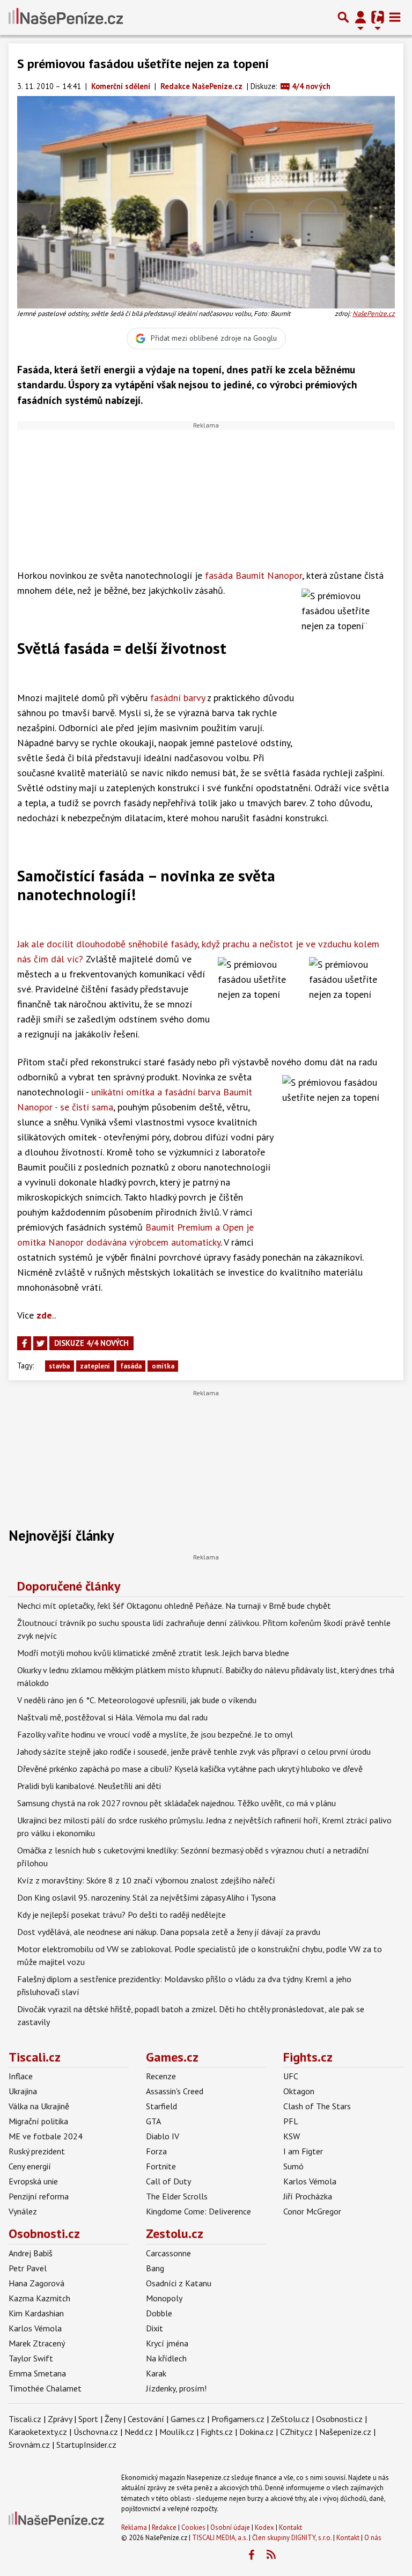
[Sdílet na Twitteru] (40, 1343)
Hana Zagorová (36, 2283)
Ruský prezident (37, 2151)
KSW (292, 2136)
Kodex (265, 2527)
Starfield (161, 2106)
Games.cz (172, 2057)
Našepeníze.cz (345, 2432)
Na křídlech (166, 2358)
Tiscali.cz (35, 2057)
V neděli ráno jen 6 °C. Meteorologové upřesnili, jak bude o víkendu (137, 1700)
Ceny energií (30, 2166)
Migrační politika (38, 2121)
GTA (153, 2121)
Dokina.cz (256, 2432)
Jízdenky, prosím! (176, 2388)
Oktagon (299, 2091)
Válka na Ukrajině (39, 2106)
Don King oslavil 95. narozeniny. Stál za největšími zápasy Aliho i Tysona (146, 1897)
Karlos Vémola (310, 2181)
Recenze (161, 2076)
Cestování (146, 2419)
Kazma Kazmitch (39, 2298)
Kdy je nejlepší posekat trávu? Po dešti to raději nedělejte (122, 1915)
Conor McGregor (312, 2211)
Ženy (113, 2419)
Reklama (134, 2527)
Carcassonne (168, 2253)
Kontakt (290, 2527)
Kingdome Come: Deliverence (198, 2211)
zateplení (95, 1366)
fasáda (131, 1366)
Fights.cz (308, 2057)
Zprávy (60, 2419)
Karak (156, 2373)
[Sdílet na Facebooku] (24, 1343)
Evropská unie (33, 2181)
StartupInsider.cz (86, 2445)
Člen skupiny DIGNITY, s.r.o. (292, 2538)
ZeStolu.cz (290, 2419)
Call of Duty (168, 2181)
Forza (156, 2151)
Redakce (164, 2527)
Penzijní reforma (39, 2196)
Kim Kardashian (36, 2313)
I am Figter (303, 2151)
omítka (163, 1366)
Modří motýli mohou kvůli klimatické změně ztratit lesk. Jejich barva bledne (153, 1653)
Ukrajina (23, 2091)
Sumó (293, 2166)
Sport (88, 2419)
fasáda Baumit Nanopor (253, 575)
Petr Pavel (28, 2268)
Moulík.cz (177, 2432)
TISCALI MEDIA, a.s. (220, 2538)
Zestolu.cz (175, 2233)
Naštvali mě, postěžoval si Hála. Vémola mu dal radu (112, 1717)
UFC (291, 2076)
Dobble (159, 2313)
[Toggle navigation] (395, 17)
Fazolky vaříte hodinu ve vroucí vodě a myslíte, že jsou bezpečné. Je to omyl (155, 1734)
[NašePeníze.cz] (66, 17)
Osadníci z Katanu (179, 2283)
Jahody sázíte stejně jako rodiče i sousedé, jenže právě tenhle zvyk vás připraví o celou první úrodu (194, 1751)
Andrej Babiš (31, 2253)
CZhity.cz (296, 2432)
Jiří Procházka (308, 2196)
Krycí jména (167, 2343)
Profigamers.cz (238, 2419)
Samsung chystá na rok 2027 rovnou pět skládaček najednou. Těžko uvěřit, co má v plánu (176, 1803)
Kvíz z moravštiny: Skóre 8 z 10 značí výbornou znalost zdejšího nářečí (146, 1880)
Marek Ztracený (37, 2343)
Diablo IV (163, 2136)
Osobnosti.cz (44, 2233)
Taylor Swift (31, 2358)
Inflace (21, 2076)
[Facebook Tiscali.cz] (251, 2555)
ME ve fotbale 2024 (46, 2136)
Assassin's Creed (175, 2091)
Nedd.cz (139, 2432)
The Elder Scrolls (177, 2196)
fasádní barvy (178, 698)
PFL (291, 2121)
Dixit (154, 2328)
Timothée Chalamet (45, 2388)
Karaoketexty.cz (38, 2432)
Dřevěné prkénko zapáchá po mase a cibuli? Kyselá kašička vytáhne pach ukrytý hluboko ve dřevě (190, 1769)
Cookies (193, 2527)
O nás (373, 2538)
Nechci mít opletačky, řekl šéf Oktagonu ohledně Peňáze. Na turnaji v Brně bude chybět (174, 1606)
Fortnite (161, 2166)
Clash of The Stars (317, 2106)
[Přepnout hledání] (343, 17)
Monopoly (164, 2298)
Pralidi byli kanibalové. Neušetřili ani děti (89, 1786)
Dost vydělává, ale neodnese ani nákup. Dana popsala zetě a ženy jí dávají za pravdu (169, 1932)
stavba (59, 1366)
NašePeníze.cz (374, 314)
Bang (155, 2268)
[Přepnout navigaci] (360, 17)
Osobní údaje (230, 2527)
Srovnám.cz (29, 2445)
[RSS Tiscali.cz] (271, 2555)
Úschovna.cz (96, 2432)
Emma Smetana (37, 2373)
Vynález (23, 2211)
